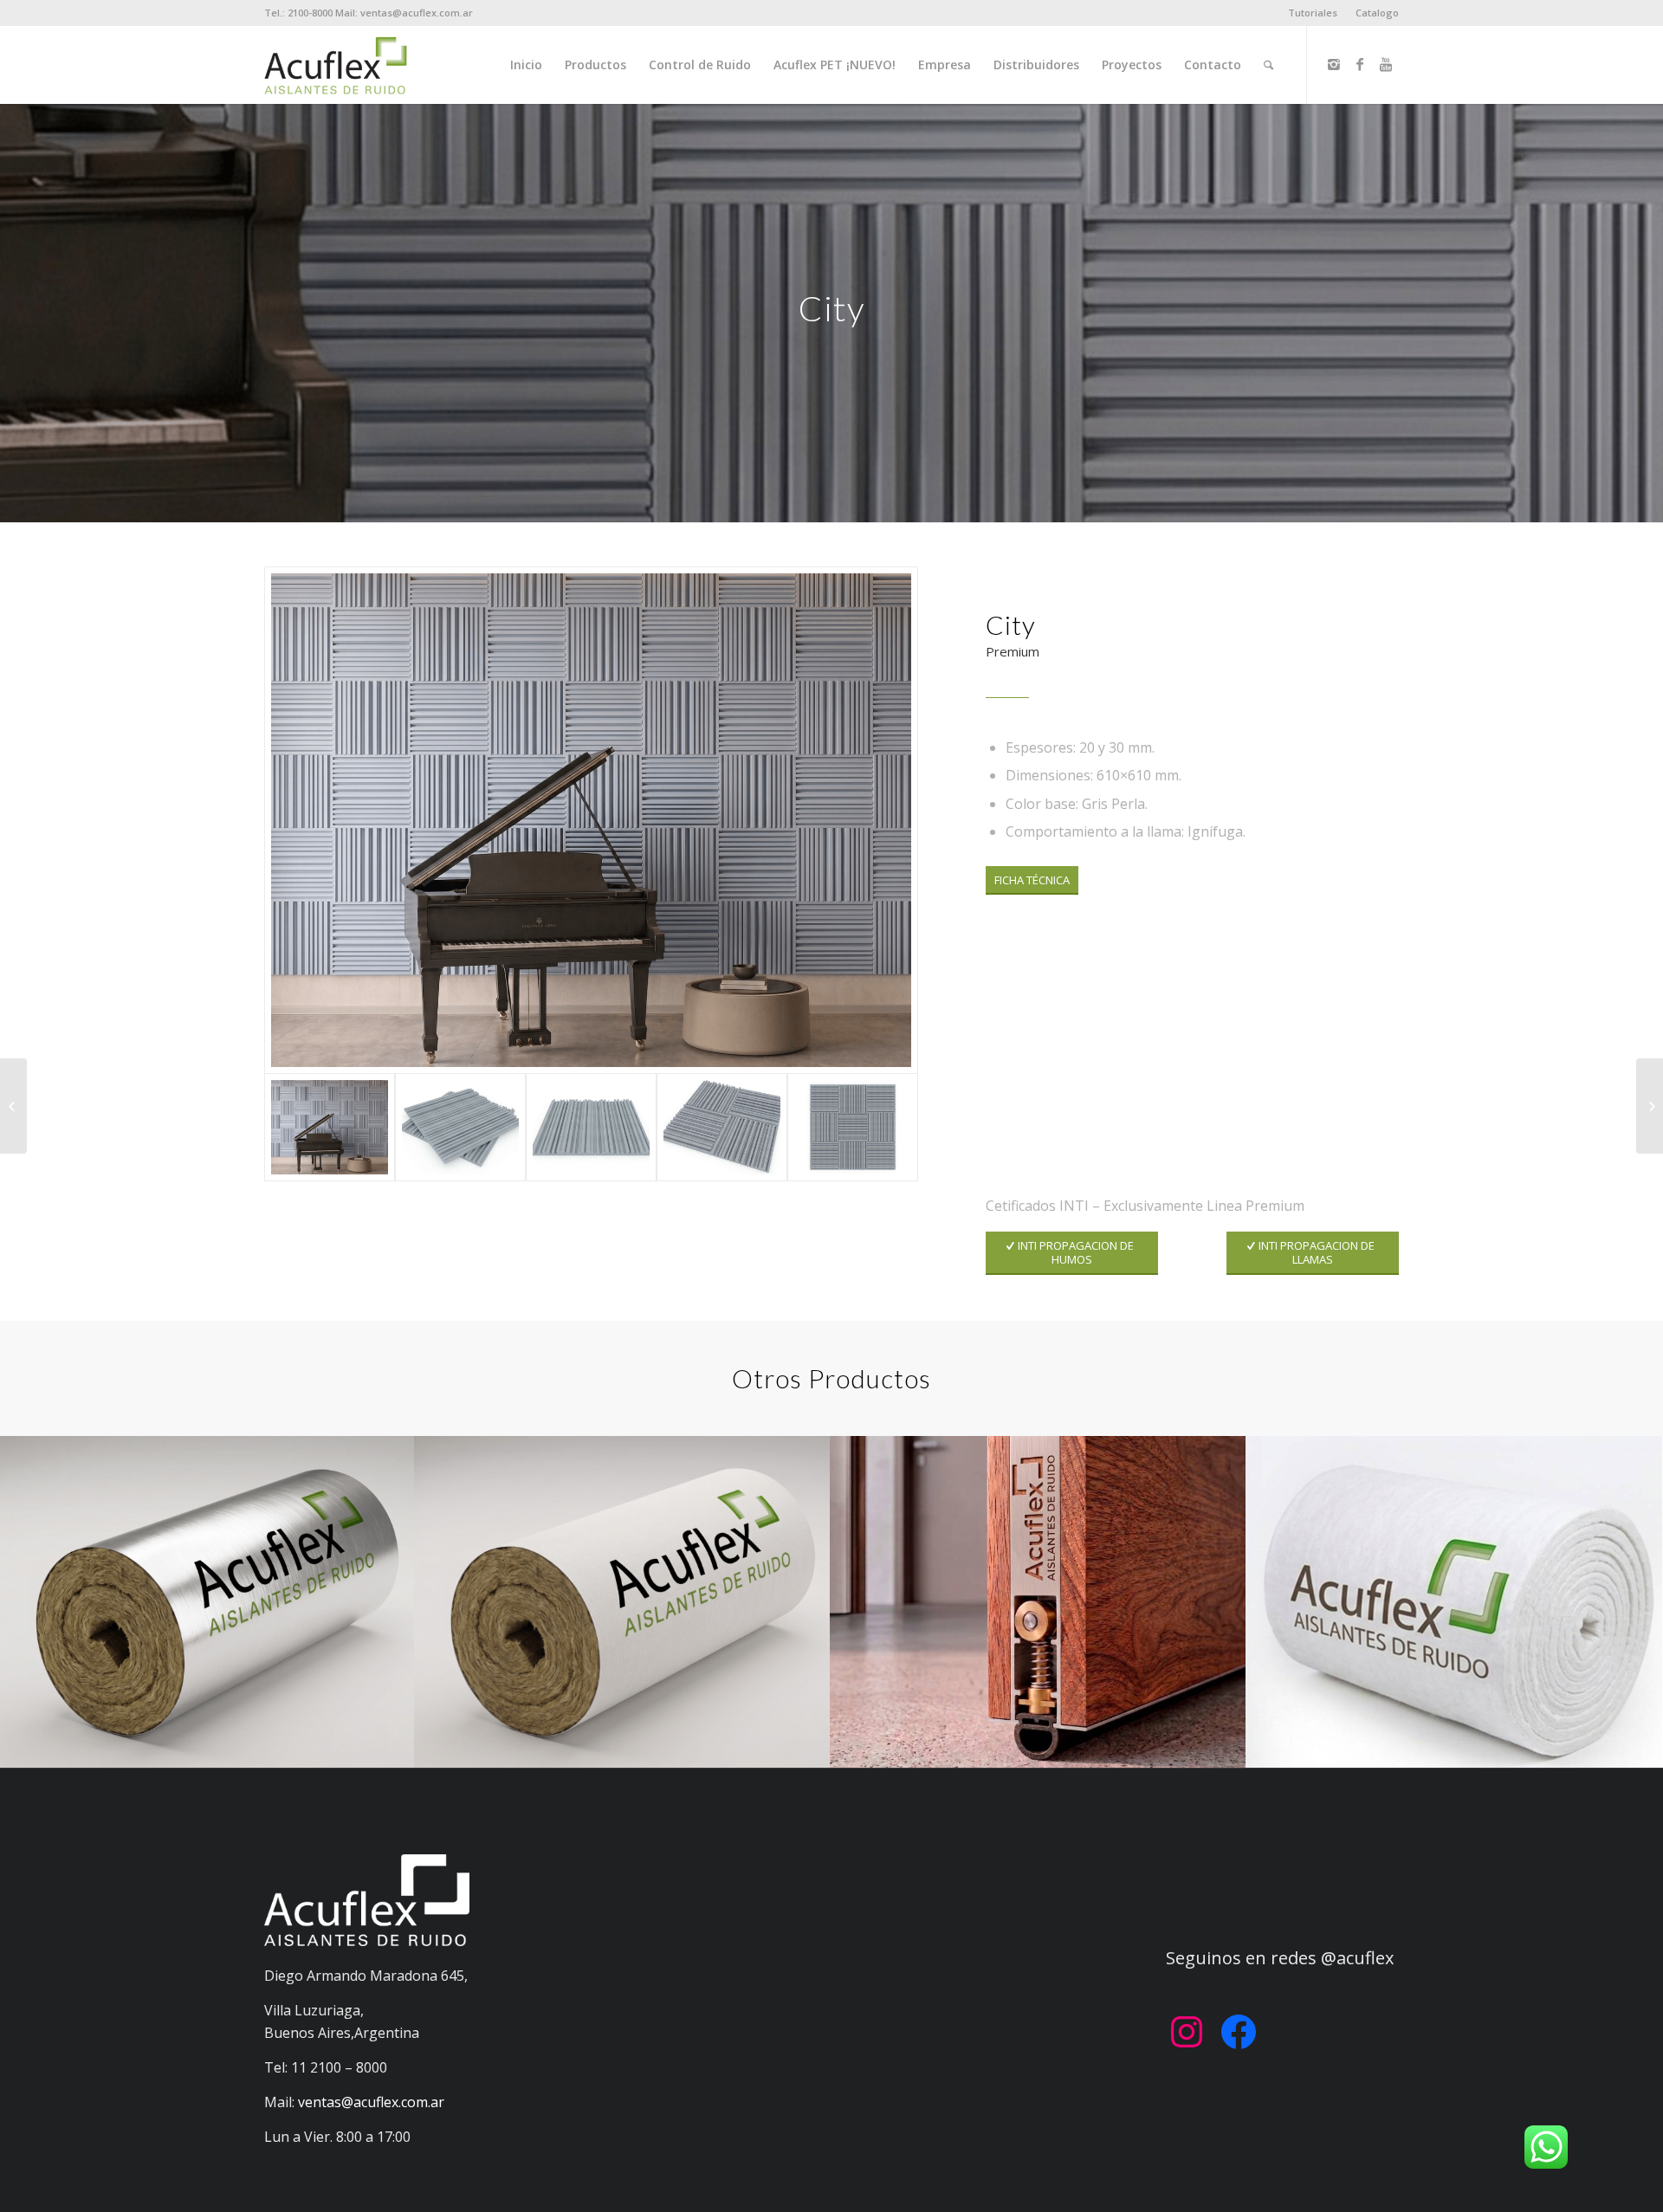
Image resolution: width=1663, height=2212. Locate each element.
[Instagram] (1334, 64)
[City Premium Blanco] (13, 1106)
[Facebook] (1360, 64)
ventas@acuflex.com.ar (371, 2102)
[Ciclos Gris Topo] (1650, 1106)
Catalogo (1377, 13)
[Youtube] (1386, 64)
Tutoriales (1313, 13)
